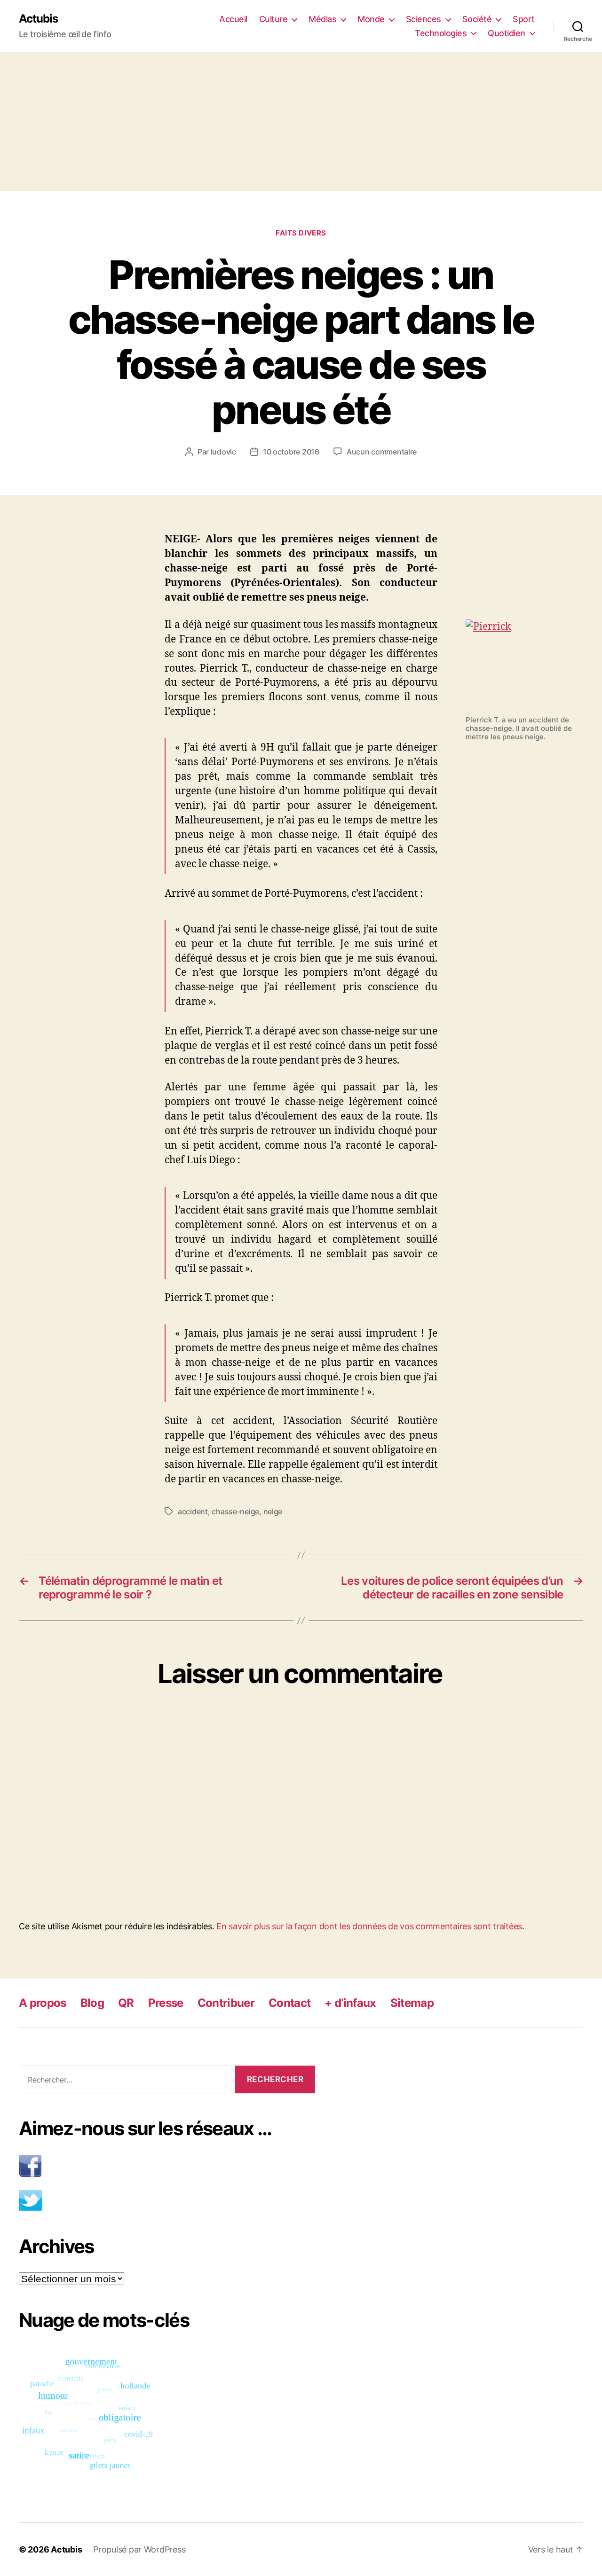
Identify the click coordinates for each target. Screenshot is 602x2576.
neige (273, 1511)
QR (126, 2003)
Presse (166, 2003)
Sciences (424, 19)
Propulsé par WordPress (139, 2549)
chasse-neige (235, 1511)
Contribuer (226, 2003)
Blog (92, 2003)
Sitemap (412, 2003)
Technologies (441, 33)
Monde (371, 19)
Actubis (38, 19)
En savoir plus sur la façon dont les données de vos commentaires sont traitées (369, 1926)
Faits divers (301, 233)
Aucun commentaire (382, 452)
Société (477, 19)
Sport (524, 19)
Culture (273, 19)
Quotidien (507, 33)
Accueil (233, 19)
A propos (43, 2003)
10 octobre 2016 (291, 452)
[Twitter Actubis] (167, 2200)
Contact (289, 2003)
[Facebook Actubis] (167, 2166)
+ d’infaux (350, 2003)
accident (193, 1511)
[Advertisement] (301, 122)
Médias (322, 19)
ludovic (223, 452)
